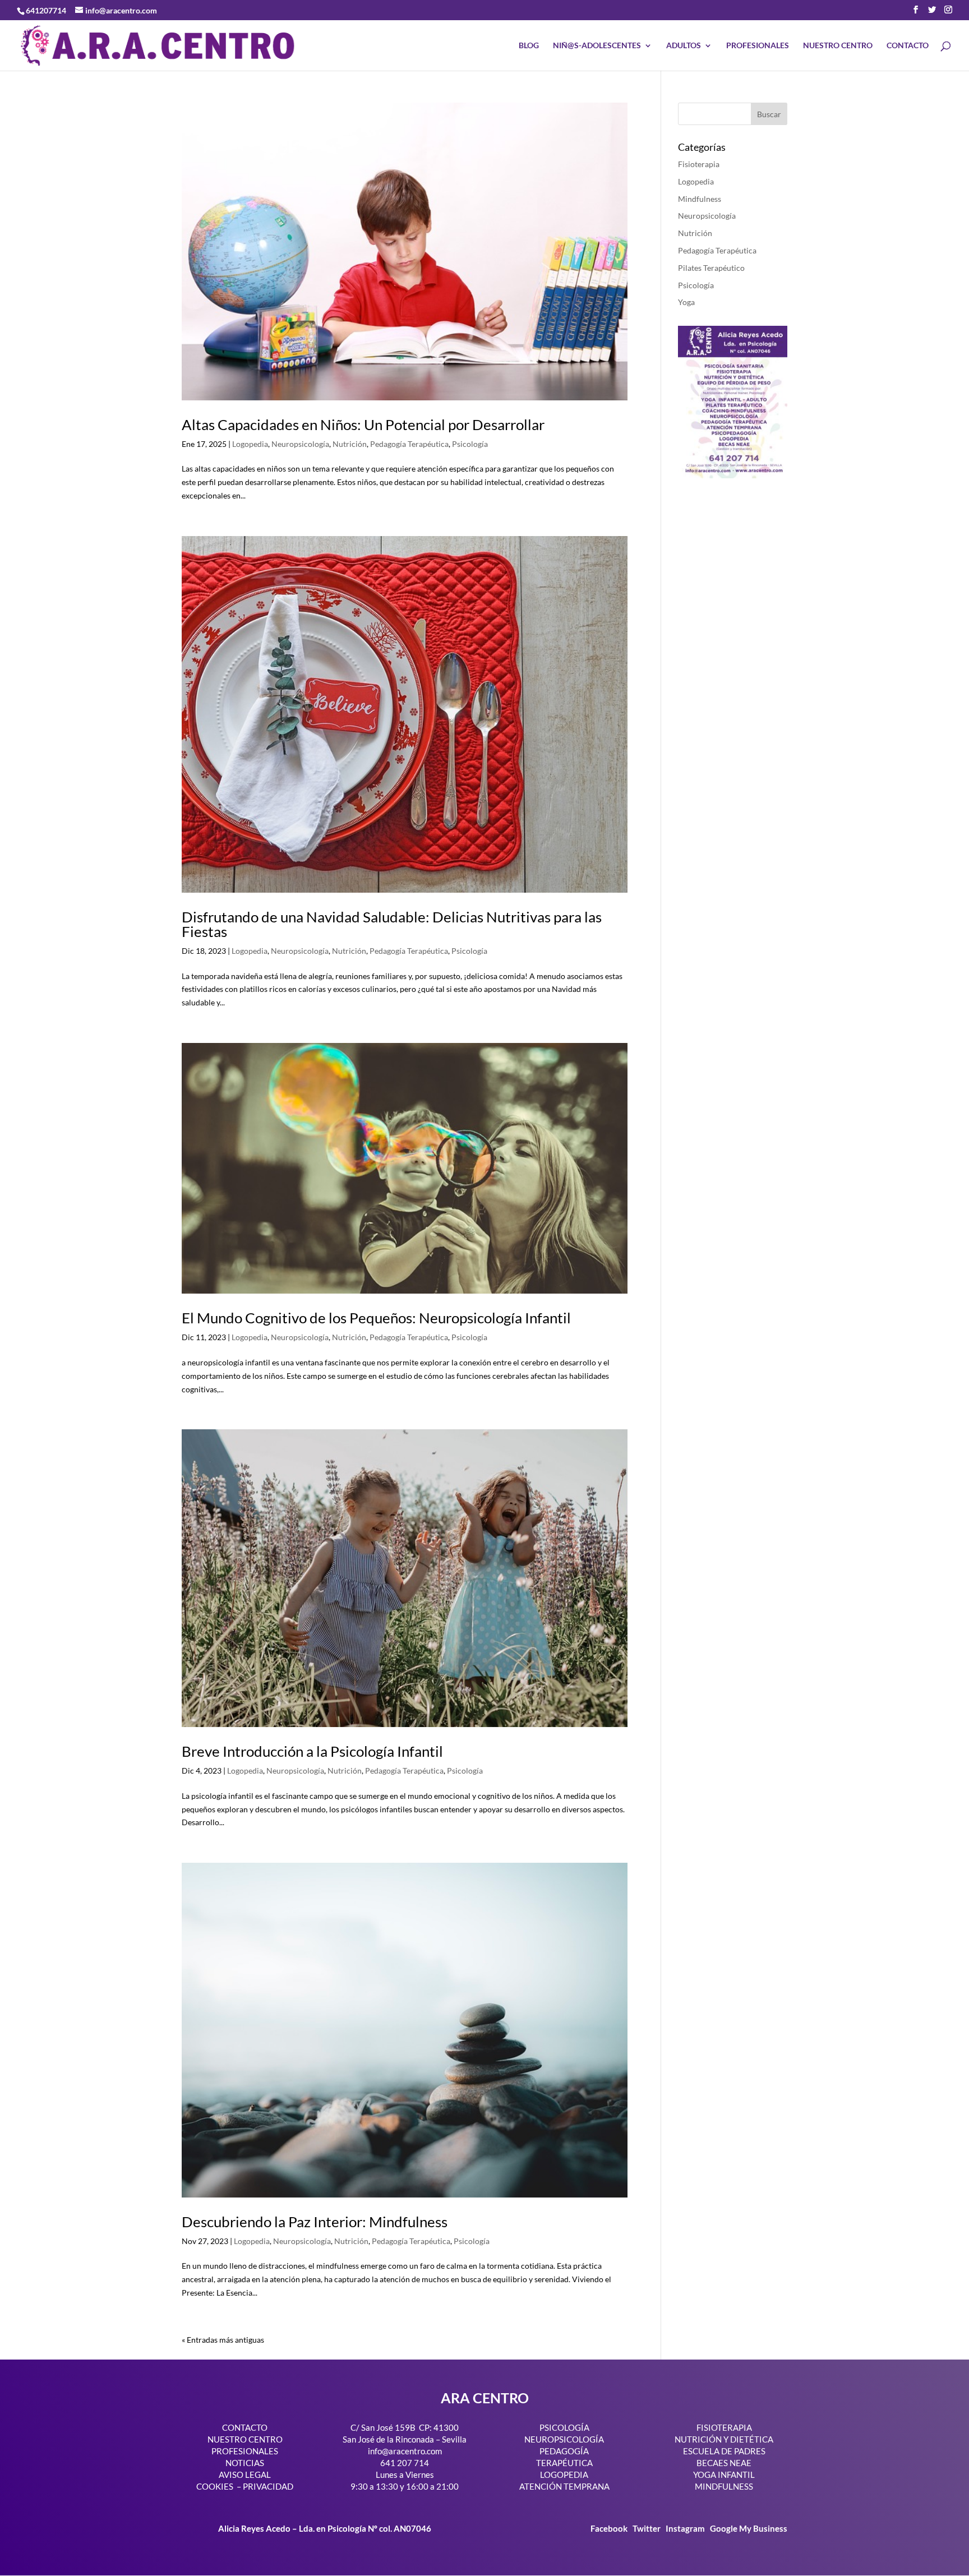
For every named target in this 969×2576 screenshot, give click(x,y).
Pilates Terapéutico (711, 268)
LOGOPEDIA (564, 2475)
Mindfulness (700, 199)
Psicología (470, 444)
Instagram (685, 2528)
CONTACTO (908, 46)
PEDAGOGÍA (564, 2451)
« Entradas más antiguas (223, 2340)
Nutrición (350, 444)
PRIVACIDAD (268, 2486)
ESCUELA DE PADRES (724, 2451)
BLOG (529, 46)
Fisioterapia (699, 164)
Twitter (647, 2528)
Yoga (686, 302)
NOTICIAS (245, 2463)
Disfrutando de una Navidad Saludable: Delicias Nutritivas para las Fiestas (392, 924)
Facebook (610, 2528)
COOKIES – (219, 2486)
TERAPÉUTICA (564, 2463)
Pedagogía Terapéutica (409, 444)
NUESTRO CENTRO (838, 46)
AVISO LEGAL (245, 2475)
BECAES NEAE (724, 2463)
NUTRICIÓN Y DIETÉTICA (724, 2439)
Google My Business (749, 2528)
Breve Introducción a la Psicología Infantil (312, 1751)
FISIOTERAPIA (724, 2427)
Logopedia (250, 444)
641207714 (46, 10)
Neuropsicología (300, 444)
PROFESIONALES (758, 46)
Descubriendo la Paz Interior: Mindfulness (315, 2222)
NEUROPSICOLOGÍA (564, 2439)
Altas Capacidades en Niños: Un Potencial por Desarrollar (363, 424)
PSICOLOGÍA (564, 2427)
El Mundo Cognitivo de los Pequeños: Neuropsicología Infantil (376, 1318)
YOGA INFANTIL (724, 2475)
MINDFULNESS (724, 2486)
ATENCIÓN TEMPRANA (564, 2486)
